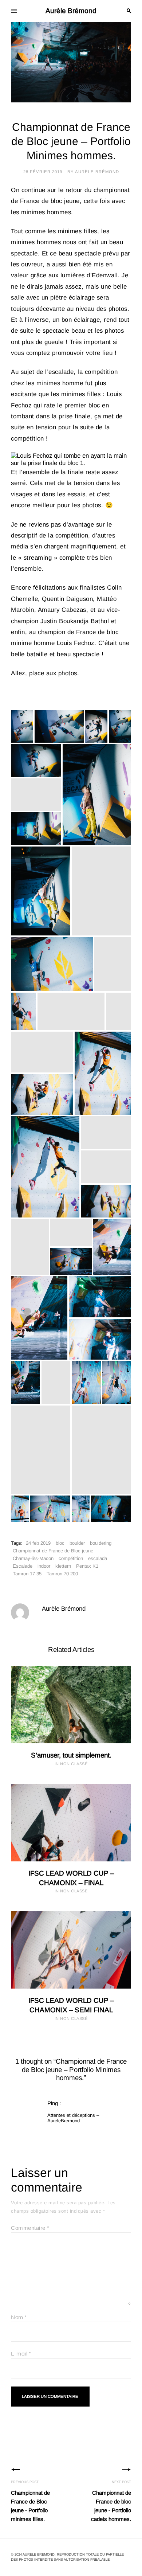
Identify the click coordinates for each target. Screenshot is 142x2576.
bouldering (101, 1543)
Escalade (23, 1566)
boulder (77, 1543)
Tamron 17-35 (27, 1574)
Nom (19, 2317)
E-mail (21, 2354)
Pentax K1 (87, 1566)
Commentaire (30, 2228)
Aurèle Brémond (71, 11)
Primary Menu (14, 11)
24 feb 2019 (38, 1543)
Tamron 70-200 (62, 1574)
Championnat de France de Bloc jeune (53, 1551)
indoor (44, 1566)
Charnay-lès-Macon (33, 1558)
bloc (60, 1543)
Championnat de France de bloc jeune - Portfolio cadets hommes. (111, 2501)
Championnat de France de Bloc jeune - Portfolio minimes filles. (30, 2501)
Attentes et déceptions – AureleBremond (73, 2118)
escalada (98, 1558)
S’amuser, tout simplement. (71, 1755)
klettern (63, 1566)
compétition (71, 1558)
